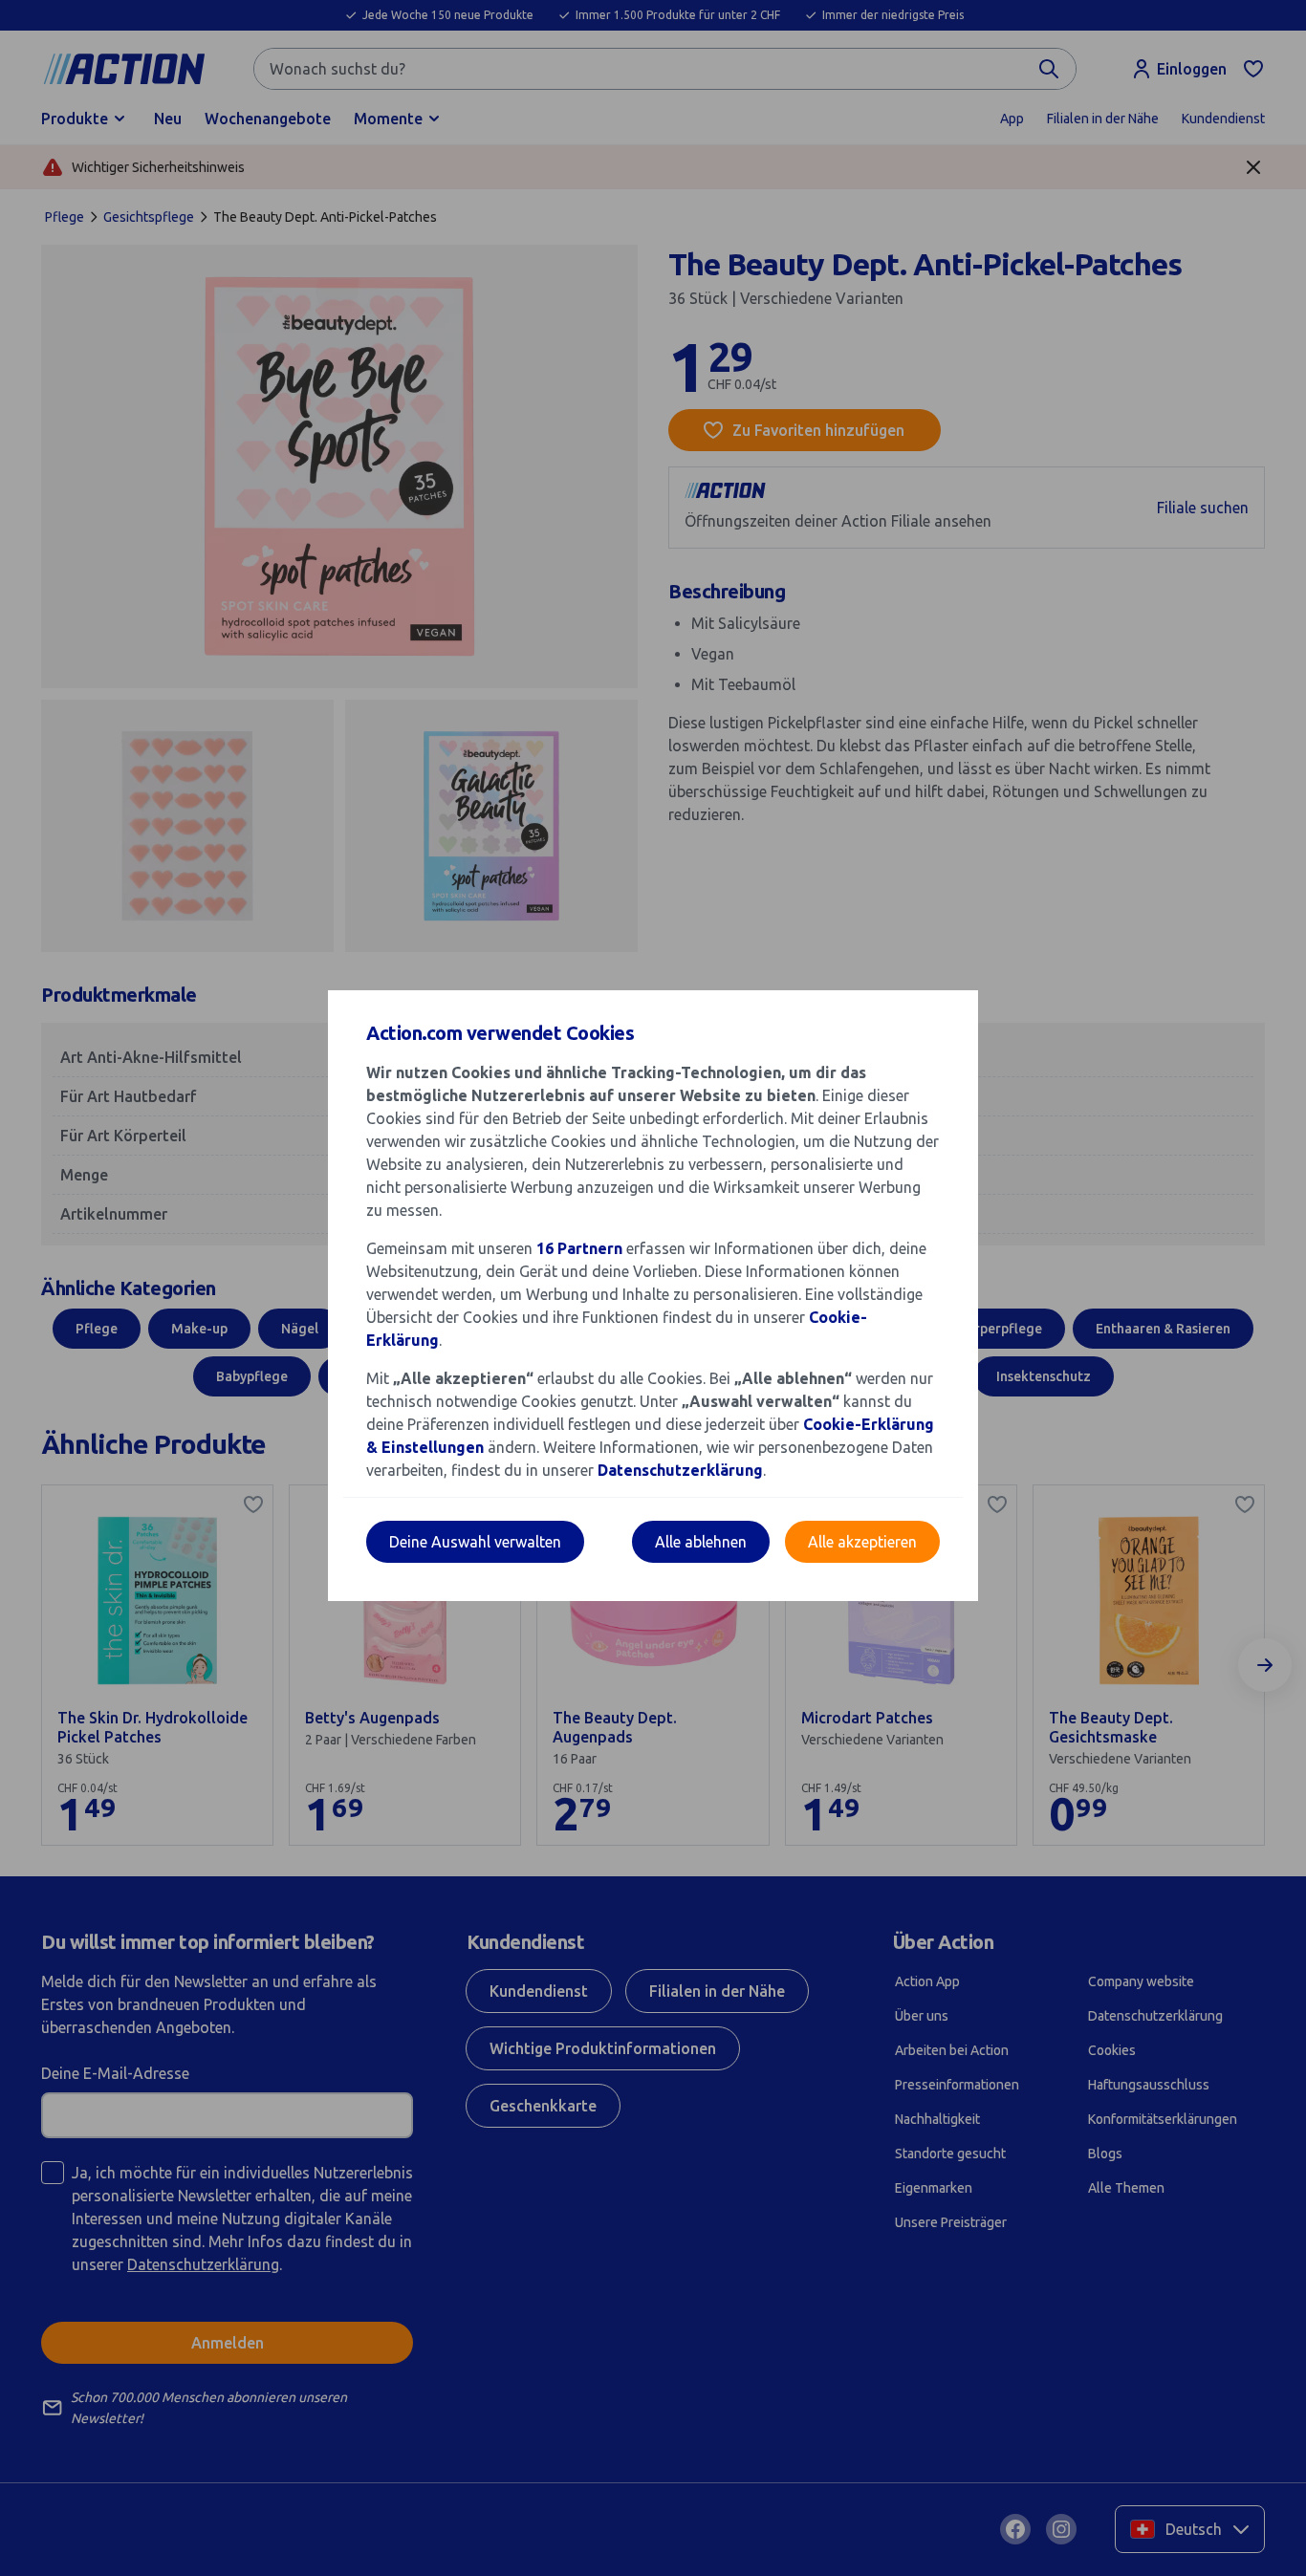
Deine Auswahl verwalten (475, 1542)
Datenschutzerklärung (680, 1470)
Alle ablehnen (701, 1542)
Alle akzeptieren (862, 1542)
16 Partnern (579, 1248)
